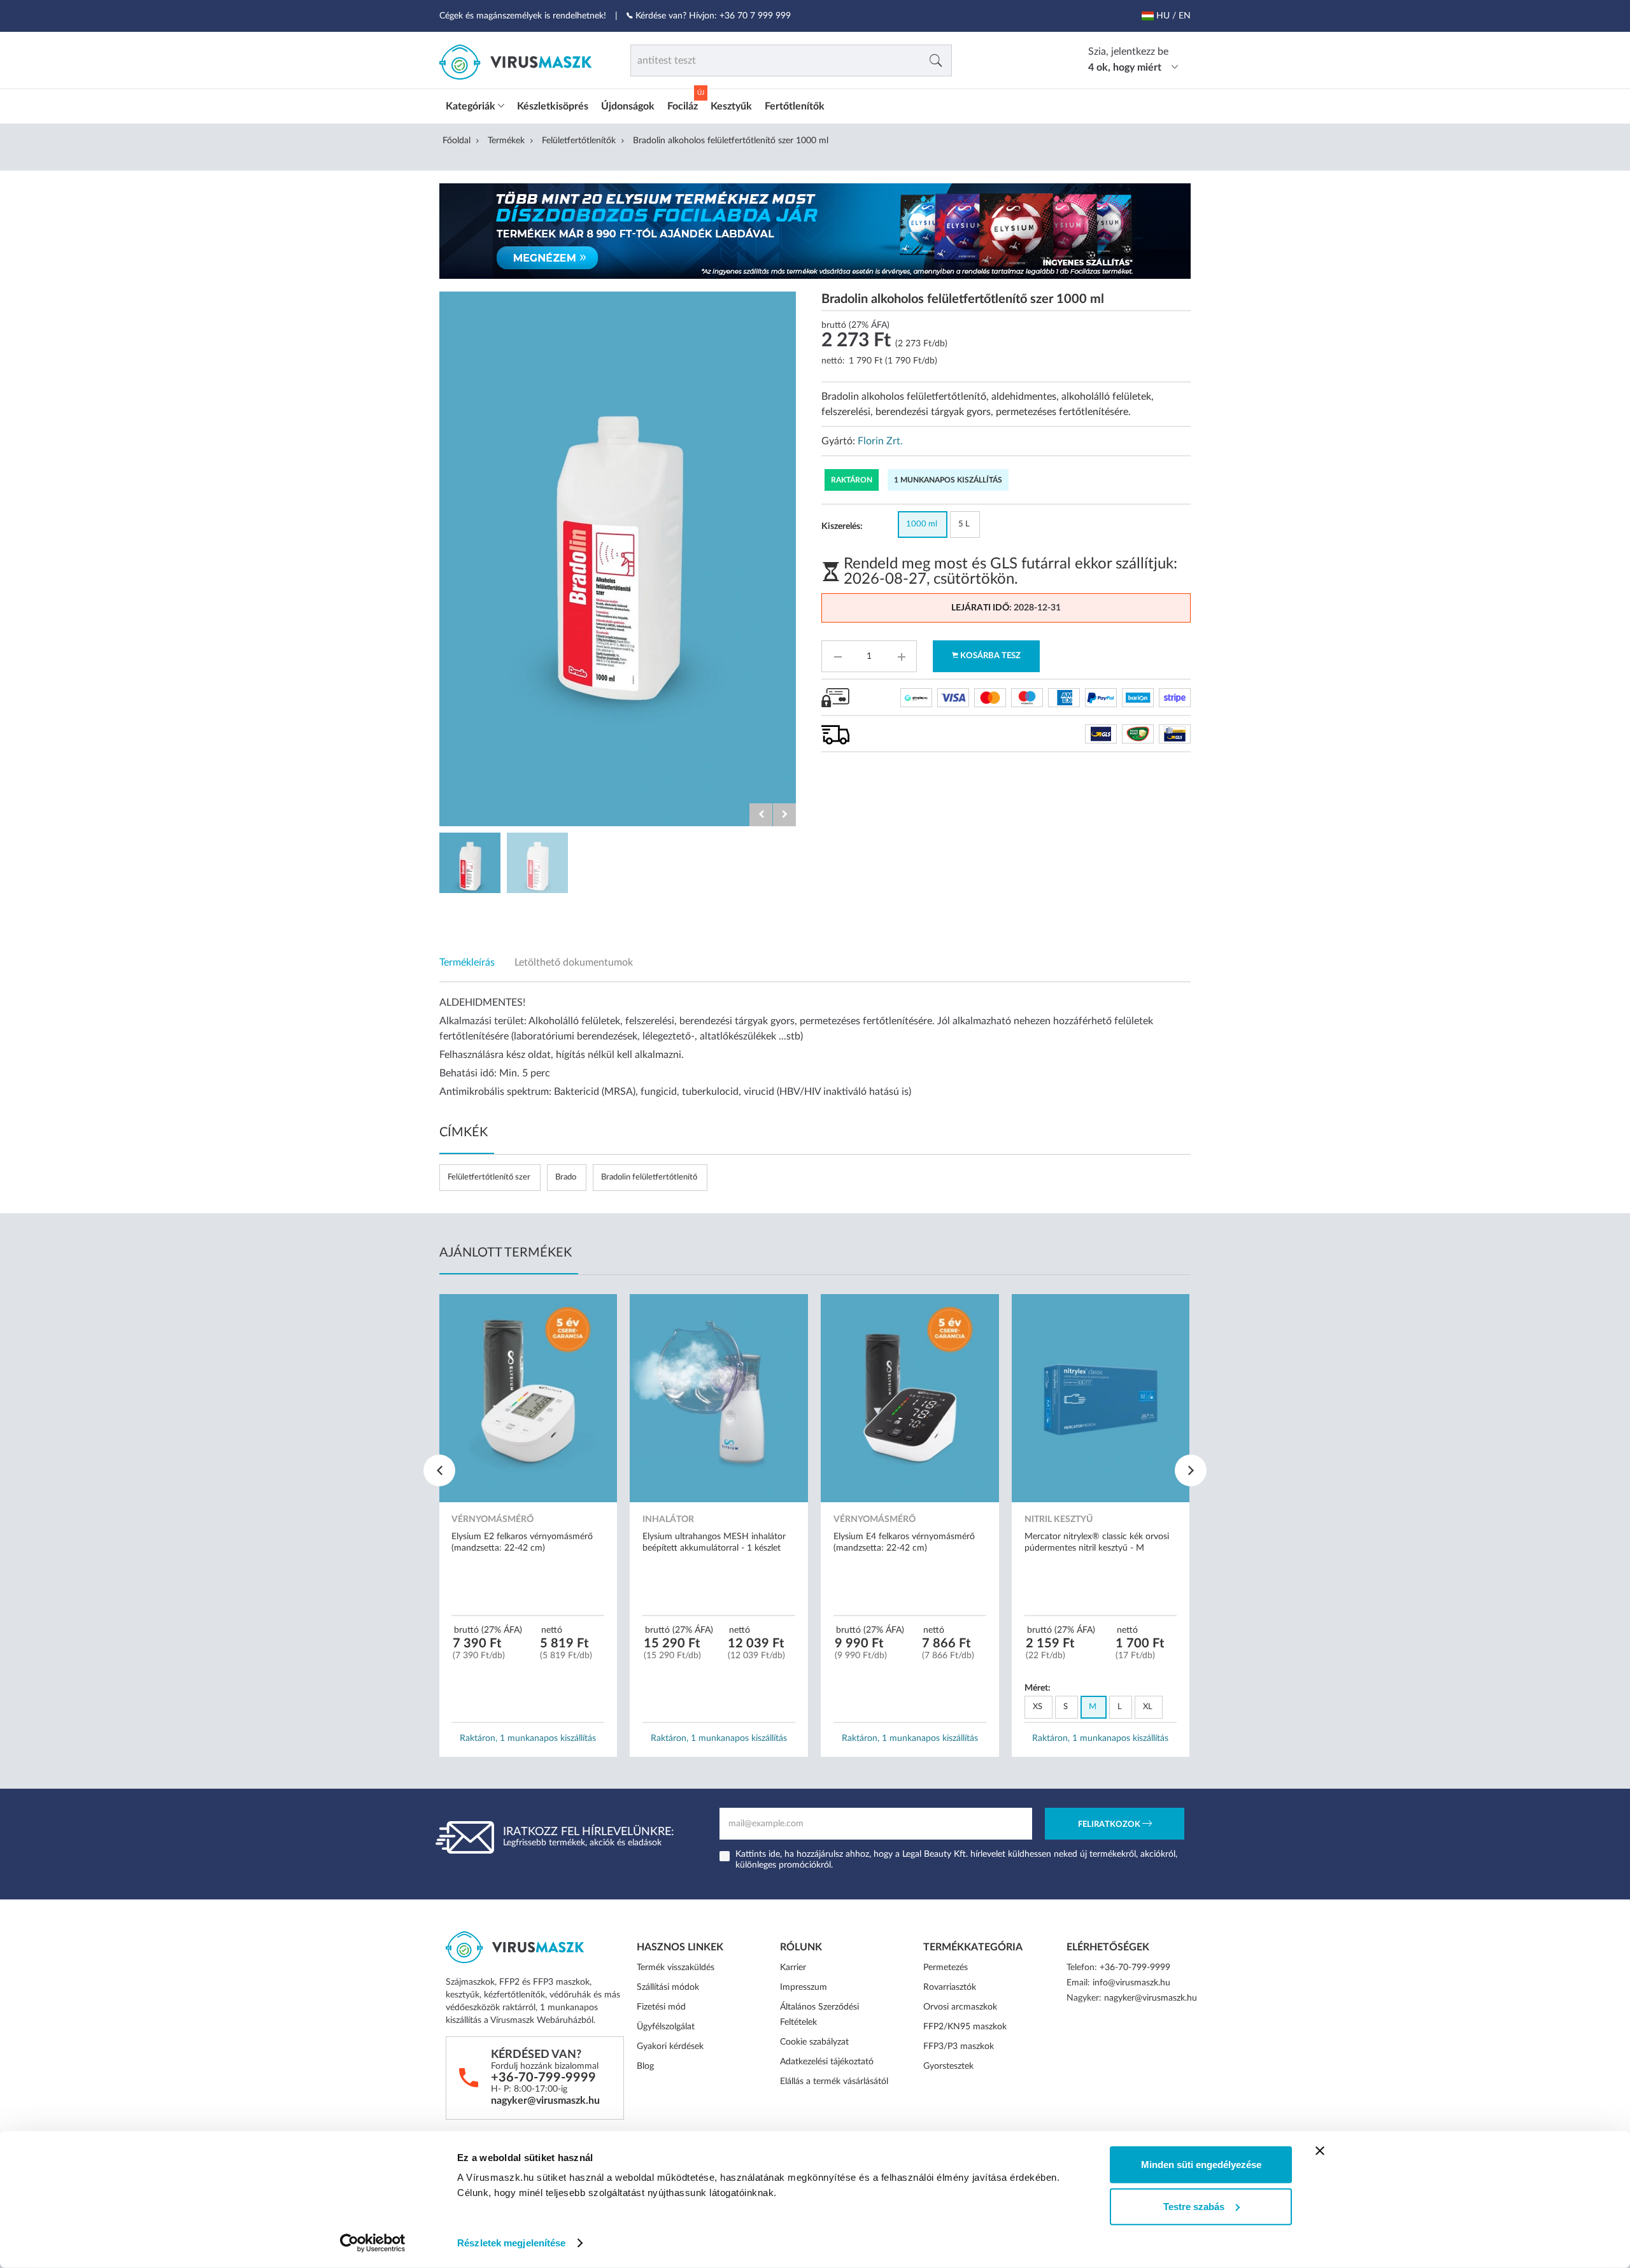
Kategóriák (472, 106)
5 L (964, 524)
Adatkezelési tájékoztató (827, 2062)
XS (1038, 1707)
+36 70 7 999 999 (755, 16)
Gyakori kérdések (670, 2046)
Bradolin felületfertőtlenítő (649, 1177)
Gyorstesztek (948, 2066)
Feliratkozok (1110, 1825)
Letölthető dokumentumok (574, 962)
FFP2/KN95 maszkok (965, 2027)
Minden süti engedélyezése (1201, 2165)
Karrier (793, 1968)
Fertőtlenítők (795, 106)
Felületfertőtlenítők (579, 141)
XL (1148, 1707)
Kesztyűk (731, 106)
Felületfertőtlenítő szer (489, 1177)
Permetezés (946, 1968)
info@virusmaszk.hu (1131, 1983)
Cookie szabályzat (814, 2042)
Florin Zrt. (880, 441)
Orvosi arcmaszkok (960, 2007)
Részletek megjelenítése (511, 2243)
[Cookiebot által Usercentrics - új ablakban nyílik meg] (373, 2243)
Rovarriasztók (950, 1987)
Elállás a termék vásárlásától (834, 2081)
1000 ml (922, 524)
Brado (566, 1177)
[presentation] (439, 1470)
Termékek (506, 141)
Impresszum (804, 1987)
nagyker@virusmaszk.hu (545, 2101)
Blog (645, 2066)
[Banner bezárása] (1320, 2151)
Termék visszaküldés (676, 1968)
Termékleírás (467, 962)
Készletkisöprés (553, 106)
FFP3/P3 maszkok (959, 2046)
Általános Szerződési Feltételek (819, 2015)
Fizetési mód (661, 2007)
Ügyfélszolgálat (666, 2027)
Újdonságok (628, 106)
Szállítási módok (668, 1987)
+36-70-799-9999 (543, 2078)
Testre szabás (1194, 2206)
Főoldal (457, 141)
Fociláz (683, 106)
